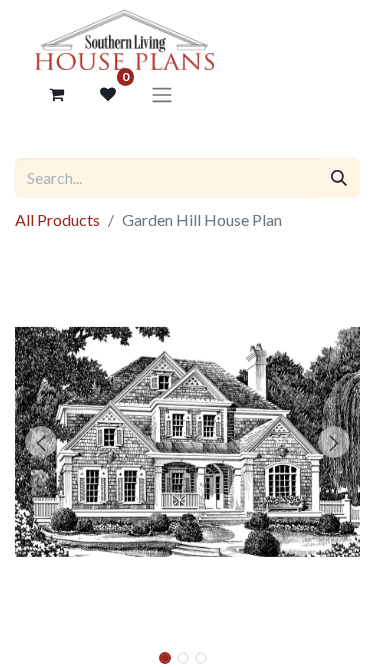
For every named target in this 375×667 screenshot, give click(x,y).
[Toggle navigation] (162, 94)
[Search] (339, 178)
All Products (57, 219)
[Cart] (56, 94)
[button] (41, 442)
